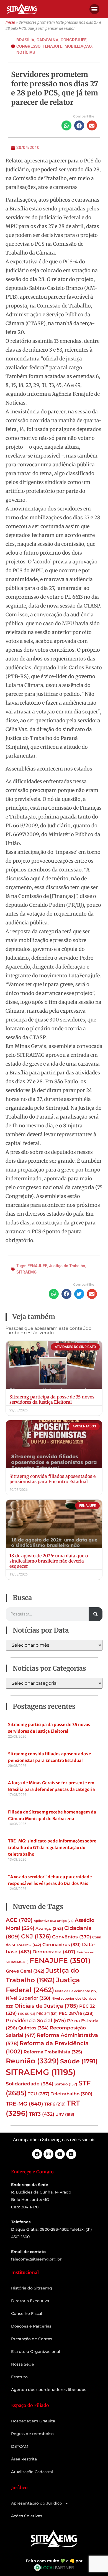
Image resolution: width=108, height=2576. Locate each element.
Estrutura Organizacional (36, 2352)
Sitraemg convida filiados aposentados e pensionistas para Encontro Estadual (52, 1479)
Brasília (25, 40)
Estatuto (19, 2377)
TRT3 (42, 2114)
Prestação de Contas (32, 2339)
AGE (19, 1920)
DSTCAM (20, 2446)
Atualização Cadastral (32, 2472)
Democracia (54, 1952)
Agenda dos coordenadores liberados (49, 2390)
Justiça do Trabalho (67, 1266)
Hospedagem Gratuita (33, 2421)
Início (10, 22)
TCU (39, 2094)
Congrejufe (74, 40)
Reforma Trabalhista (53, 2052)
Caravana (47, 40)
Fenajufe (52, 46)
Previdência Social (36, 2020)
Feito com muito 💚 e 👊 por (54, 2561)
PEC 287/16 (76, 2013)
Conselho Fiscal (27, 2313)
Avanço (49, 1928)
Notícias (26, 52)
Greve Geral (25, 1971)
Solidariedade (30, 2084)
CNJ (36, 1936)
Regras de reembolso (32, 2434)
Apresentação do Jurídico (37, 2503)
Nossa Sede (23, 2364)
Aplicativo (45, 1921)
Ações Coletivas (27, 2516)
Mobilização (78, 46)
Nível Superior (28, 1998)
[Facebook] (37, 2154)
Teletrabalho (72, 2094)
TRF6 (55, 2104)
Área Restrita (24, 2459)
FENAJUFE (37, 1266)
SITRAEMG (26, 1272)
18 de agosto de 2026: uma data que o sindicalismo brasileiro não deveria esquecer (49, 1561)
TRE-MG (25, 2104)
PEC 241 (47, 2014)
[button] (94, 9)
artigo (65, 1921)
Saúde (79, 2061)
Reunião (32, 2061)
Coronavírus (62, 1944)
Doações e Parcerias (31, 2326)
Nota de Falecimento (76, 1991)
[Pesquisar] (96, 1614)
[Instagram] (48, 2154)
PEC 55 (27, 2014)
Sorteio (66, 2084)
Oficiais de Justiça (46, 2006)
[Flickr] (71, 2154)
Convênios (72, 1937)
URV (65, 2114)
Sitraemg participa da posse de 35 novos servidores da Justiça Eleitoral (52, 1399)
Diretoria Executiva (30, 2301)
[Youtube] (60, 2154)
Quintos (34, 2028)
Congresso (28, 46)
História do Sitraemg (32, 2288)
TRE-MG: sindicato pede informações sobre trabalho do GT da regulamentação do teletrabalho (52, 1848)
